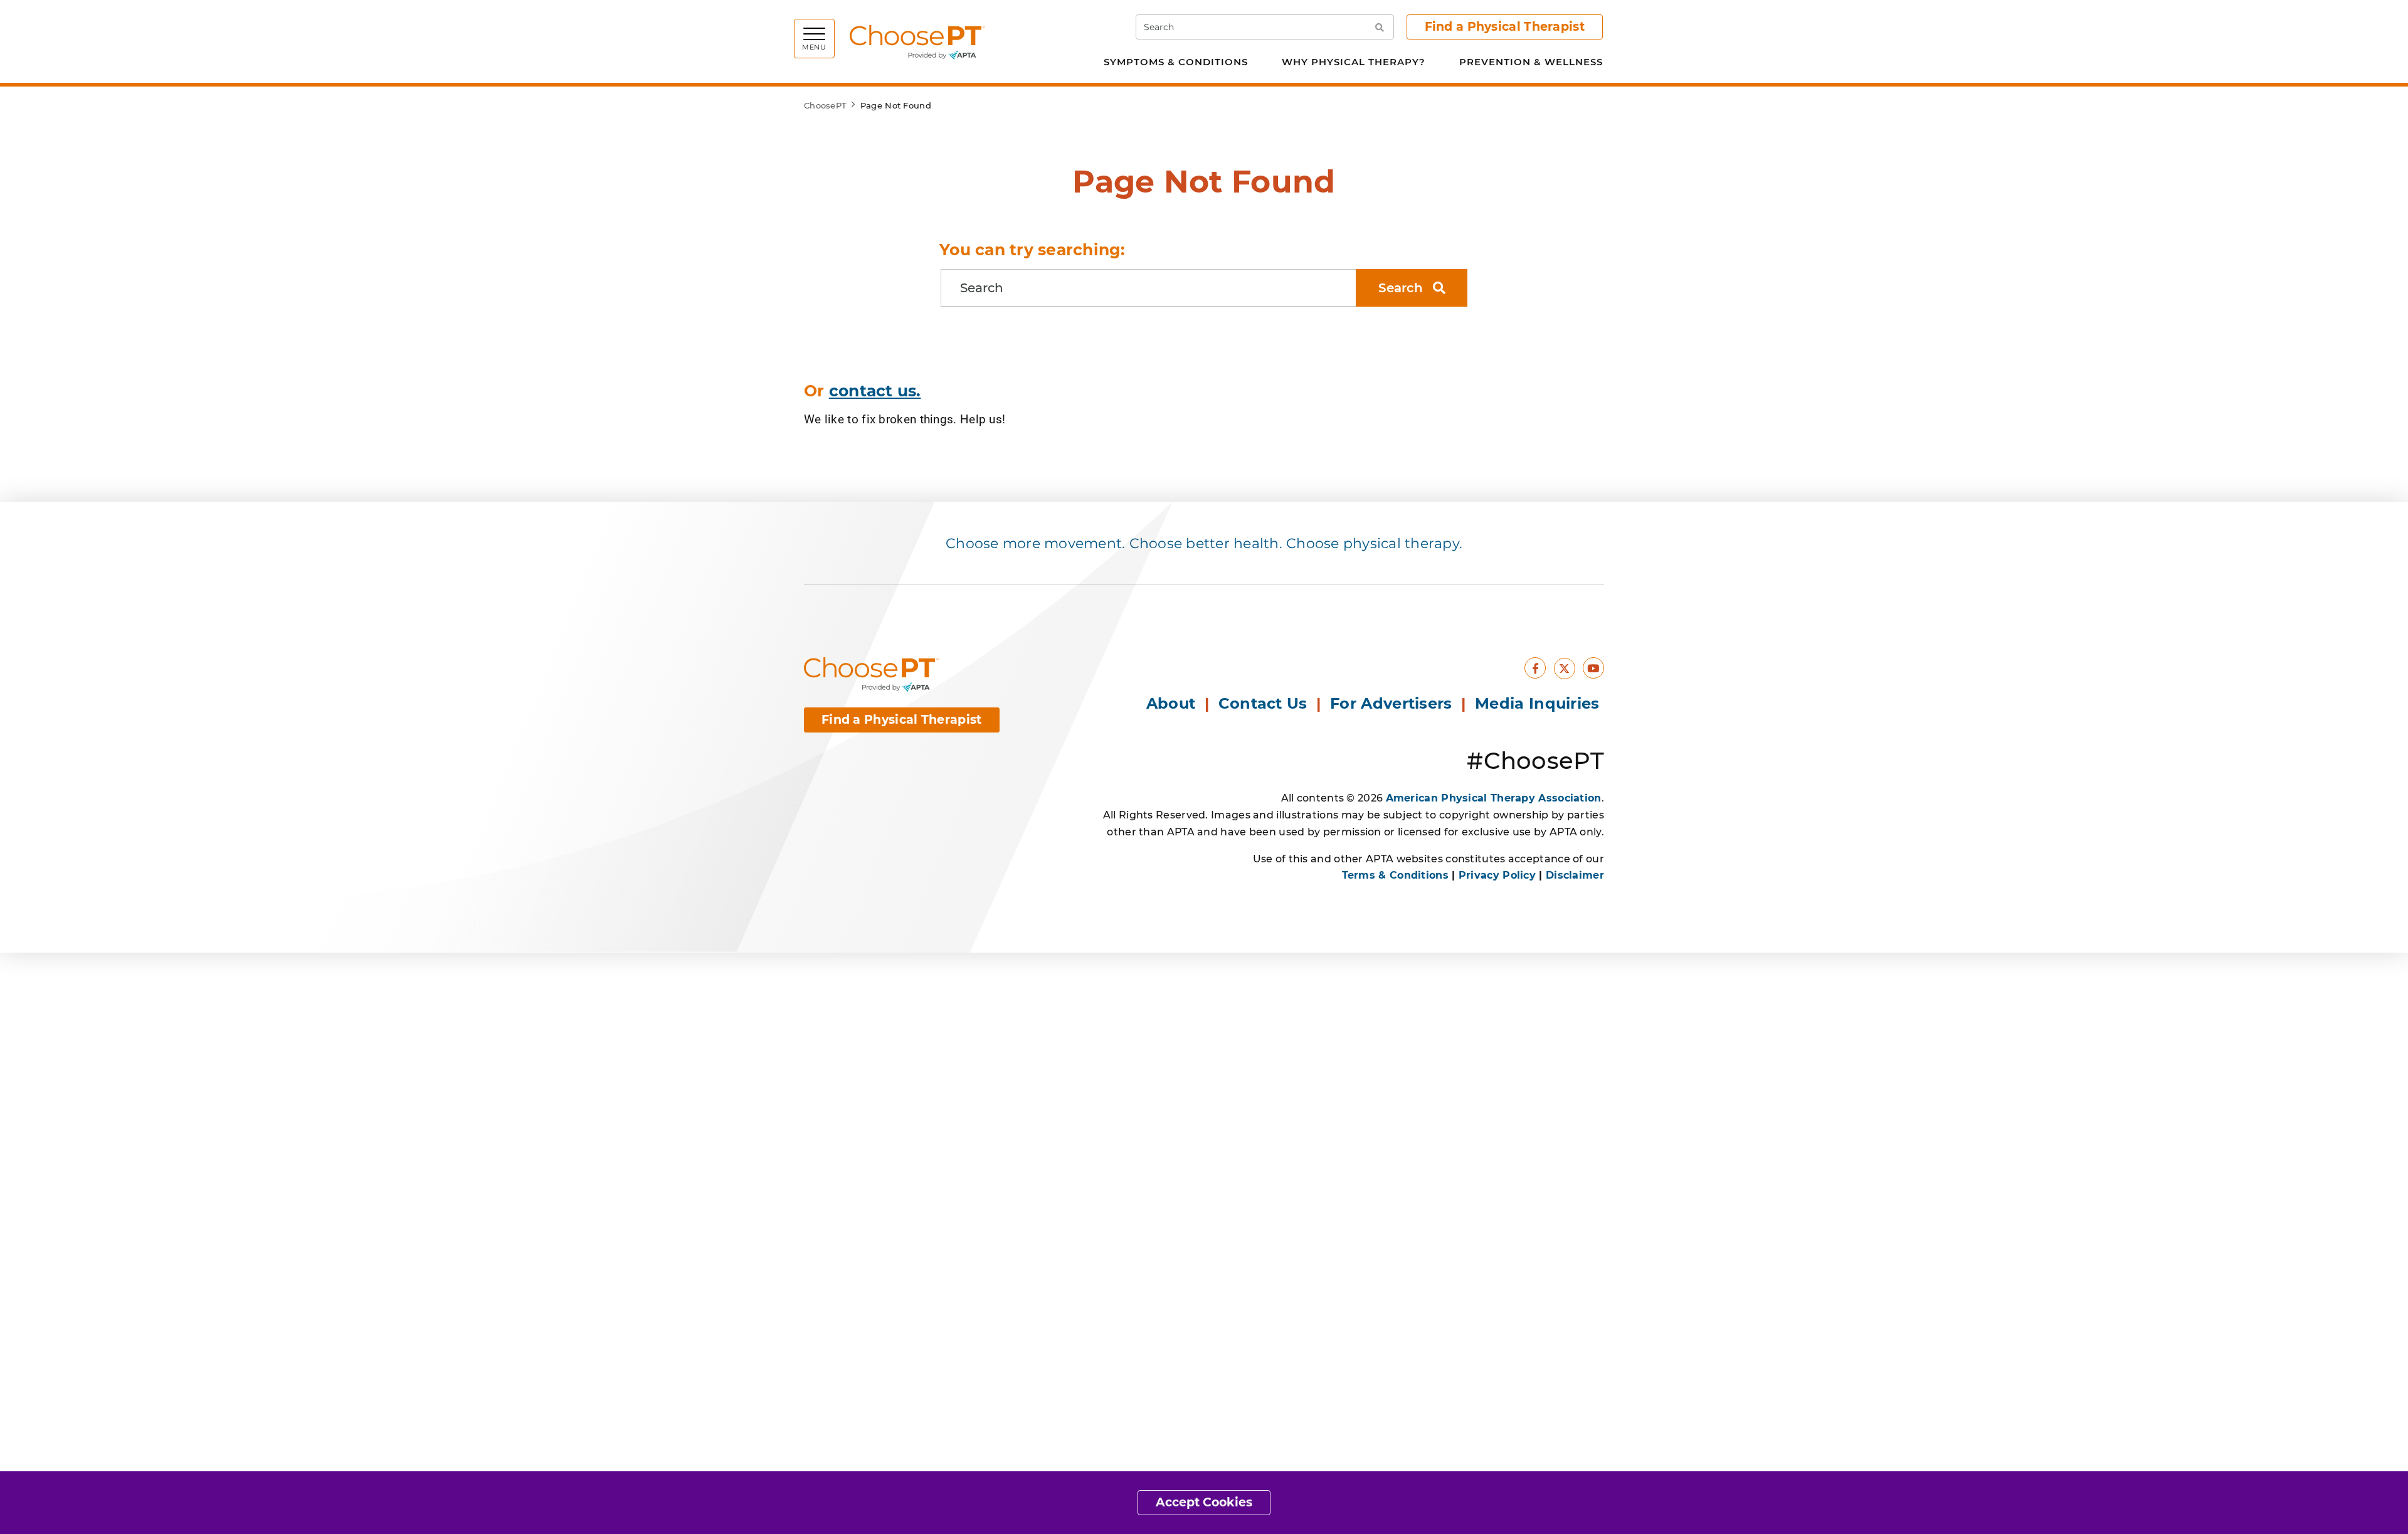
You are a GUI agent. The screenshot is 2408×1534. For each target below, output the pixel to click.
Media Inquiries (1539, 703)
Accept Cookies (1204, 1502)
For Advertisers (1393, 703)
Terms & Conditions (1395, 875)
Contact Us (1263, 703)
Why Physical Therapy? (1354, 62)
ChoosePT (825, 105)
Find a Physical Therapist (1505, 27)
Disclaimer (1575, 875)
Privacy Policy (1497, 875)
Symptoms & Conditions (1176, 62)
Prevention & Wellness (1531, 62)
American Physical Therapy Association (1494, 798)
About (1171, 703)
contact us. (875, 391)
